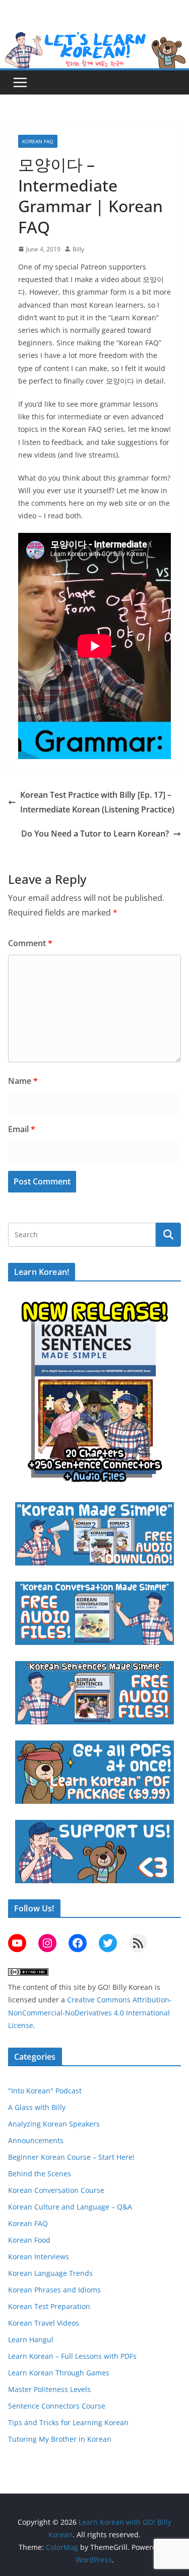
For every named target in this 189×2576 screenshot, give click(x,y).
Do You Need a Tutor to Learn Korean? (95, 834)
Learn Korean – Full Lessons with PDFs (72, 2356)
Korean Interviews (39, 2257)
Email (22, 1129)
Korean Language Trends (50, 2273)
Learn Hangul (31, 2339)
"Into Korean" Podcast (45, 2091)
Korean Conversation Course (56, 2190)
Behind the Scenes (40, 2174)
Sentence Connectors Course (57, 2406)
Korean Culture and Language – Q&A (70, 2207)
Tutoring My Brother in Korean (60, 2439)
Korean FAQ (38, 141)
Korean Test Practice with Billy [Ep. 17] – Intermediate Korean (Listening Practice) (97, 802)
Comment (30, 943)
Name (23, 1081)
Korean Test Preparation (49, 2306)
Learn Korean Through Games (59, 2373)
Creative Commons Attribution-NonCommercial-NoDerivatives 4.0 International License (90, 2012)
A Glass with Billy (37, 2107)
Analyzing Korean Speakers (54, 2124)
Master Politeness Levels (49, 2389)
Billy (78, 249)
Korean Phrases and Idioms (54, 2290)
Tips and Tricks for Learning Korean (68, 2422)
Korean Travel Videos (44, 2323)
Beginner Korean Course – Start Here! (71, 2157)
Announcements (36, 2140)
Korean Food (29, 2240)
